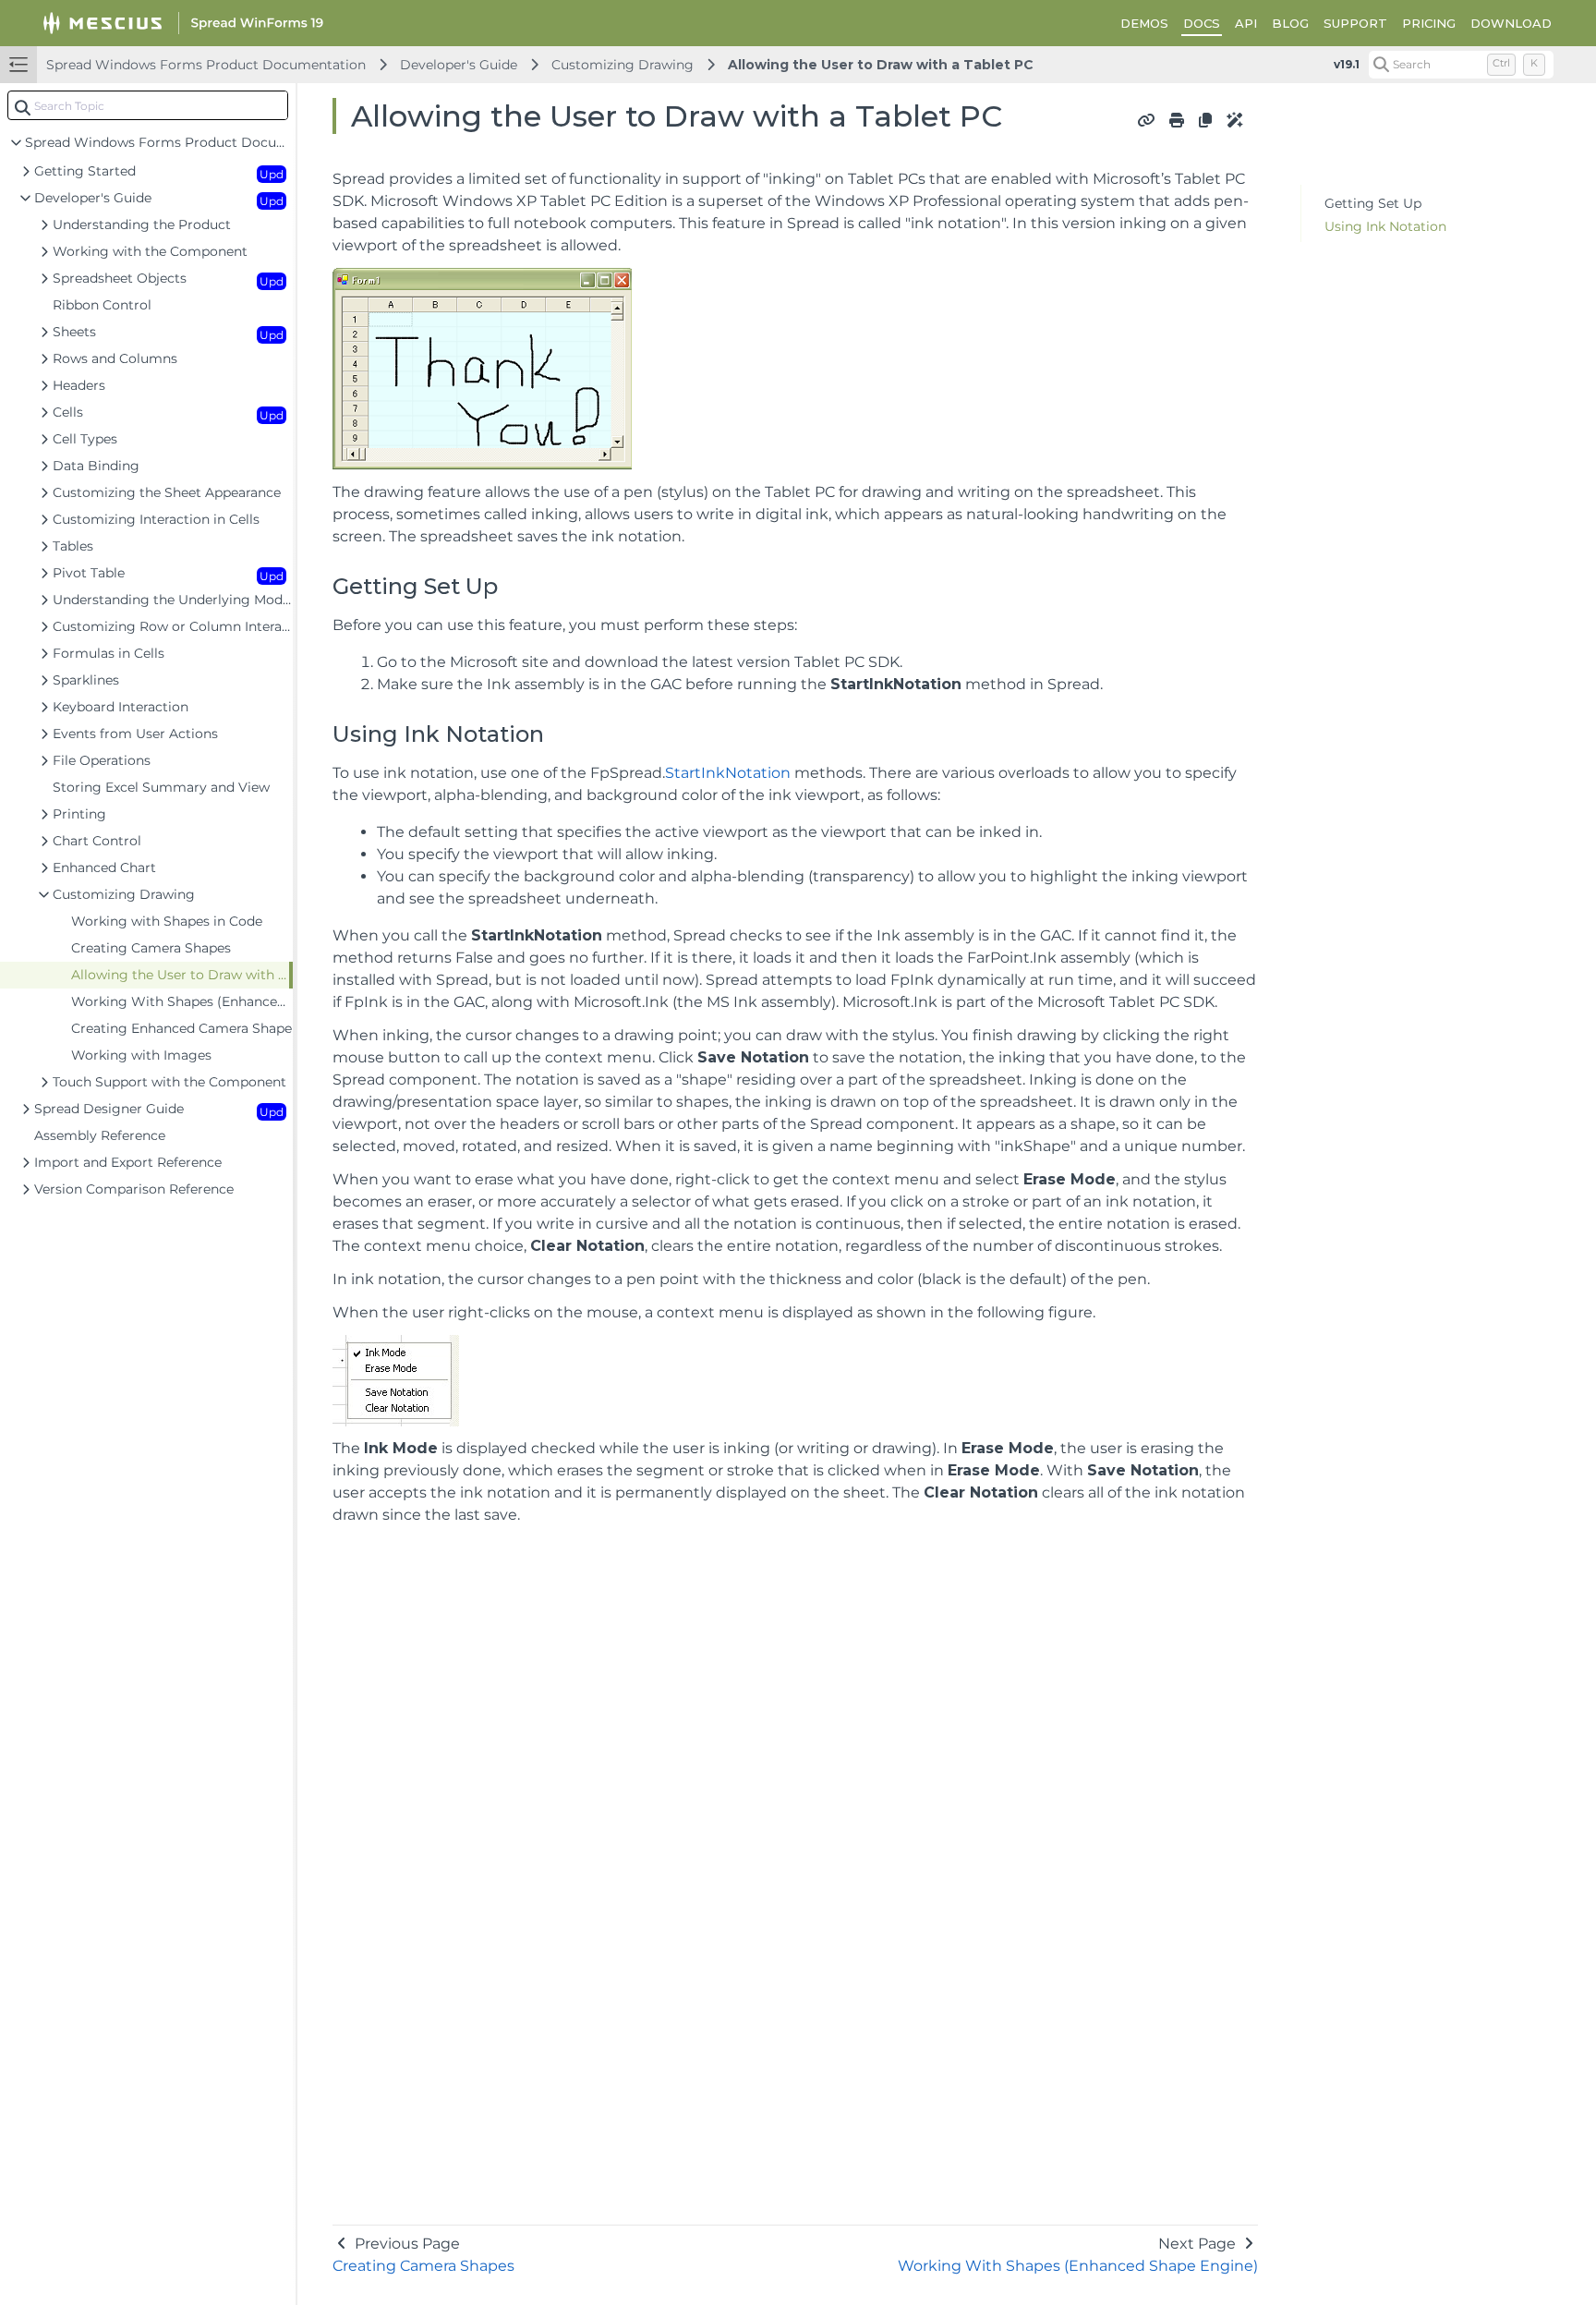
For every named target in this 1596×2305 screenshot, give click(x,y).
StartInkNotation (728, 773)
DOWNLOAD (1511, 23)
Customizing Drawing (623, 65)
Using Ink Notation (1385, 226)
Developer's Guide (459, 65)
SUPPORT (1355, 23)
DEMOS (1144, 23)
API (1246, 23)
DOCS (1202, 23)
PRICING (1429, 23)
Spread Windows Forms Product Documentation (206, 65)
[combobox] (148, 105)
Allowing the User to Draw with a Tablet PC (881, 65)
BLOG (1290, 23)
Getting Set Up (1373, 203)
